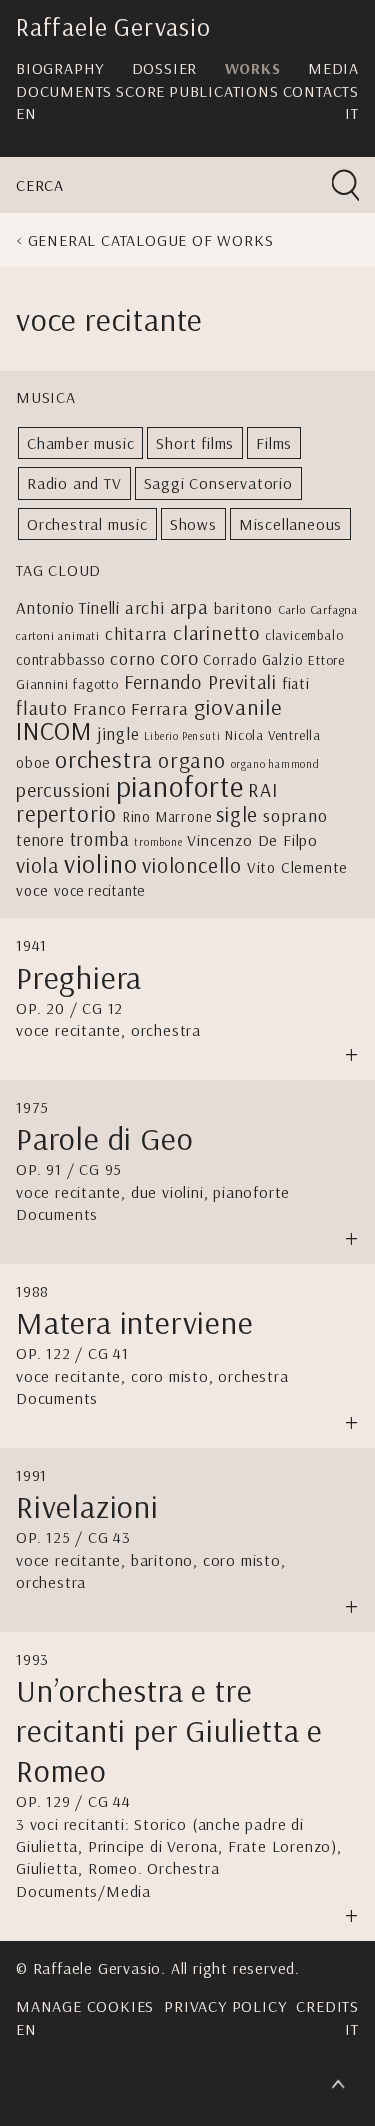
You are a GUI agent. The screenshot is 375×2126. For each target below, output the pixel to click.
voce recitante (99, 890)
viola (37, 865)
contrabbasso (61, 659)
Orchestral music (87, 524)
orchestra (104, 759)
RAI (262, 789)
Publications (224, 91)
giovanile (238, 707)
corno (132, 658)
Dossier (165, 68)
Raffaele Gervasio (113, 26)
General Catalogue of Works (151, 240)
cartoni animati (58, 635)
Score (140, 91)
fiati (296, 683)
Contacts (321, 91)
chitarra (136, 633)
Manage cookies (85, 2006)
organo (192, 760)
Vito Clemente (297, 867)
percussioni (63, 789)
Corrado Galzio (253, 659)
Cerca (40, 185)
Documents (64, 91)
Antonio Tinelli (68, 607)
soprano (295, 815)
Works (253, 68)
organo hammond (275, 764)
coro (179, 657)
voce (32, 890)
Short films (195, 443)
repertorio (66, 814)
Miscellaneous (290, 524)
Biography (60, 68)
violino (101, 863)
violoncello (192, 865)
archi (145, 607)
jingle (118, 733)
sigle (237, 814)
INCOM (54, 730)
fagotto (96, 683)
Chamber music (80, 443)
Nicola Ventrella (273, 734)
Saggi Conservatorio (218, 483)
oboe (33, 762)
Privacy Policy (225, 2006)
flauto (42, 708)
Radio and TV (74, 483)
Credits (327, 2006)
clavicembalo (304, 634)
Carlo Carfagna (318, 609)
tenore (40, 839)
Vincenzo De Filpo (252, 840)
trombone (158, 842)
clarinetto (216, 632)
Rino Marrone (167, 816)
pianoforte (180, 786)
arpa (189, 606)
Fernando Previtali (200, 681)
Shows (193, 524)
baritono (243, 608)
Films (274, 443)
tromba (100, 839)
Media (333, 68)
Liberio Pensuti (182, 736)
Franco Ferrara (131, 708)
